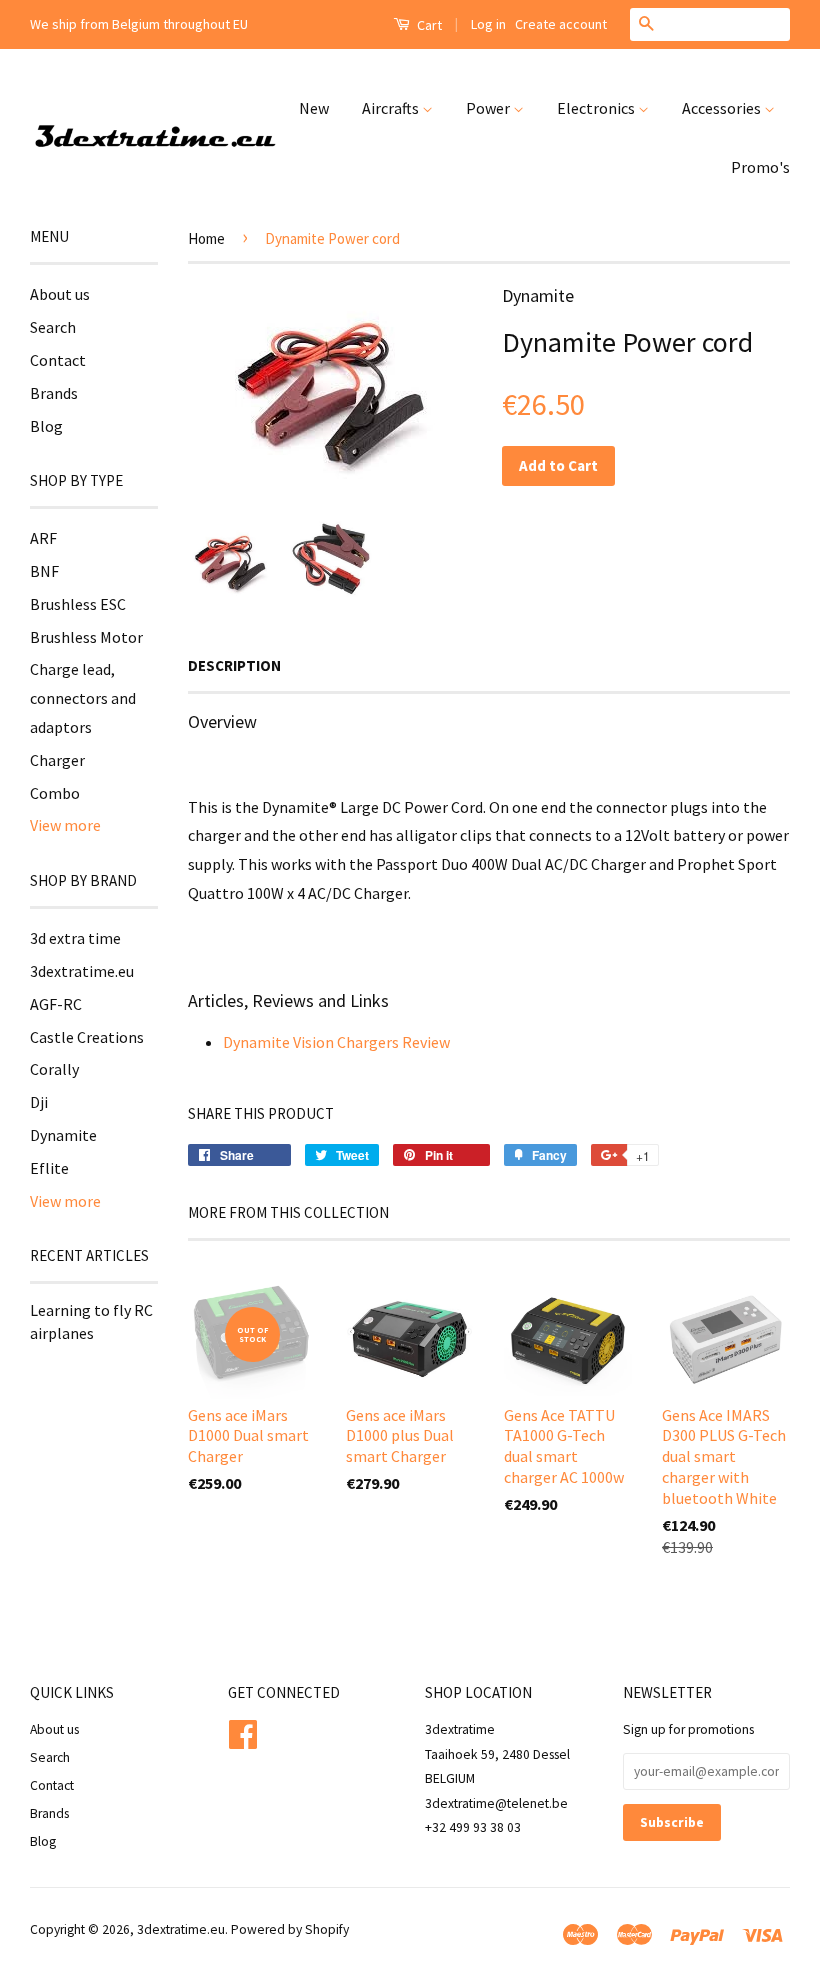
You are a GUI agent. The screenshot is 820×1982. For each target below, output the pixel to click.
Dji (39, 1102)
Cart (428, 25)
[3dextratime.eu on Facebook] (243, 1731)
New (314, 108)
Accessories (723, 108)
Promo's (760, 167)
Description (234, 665)
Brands (54, 393)
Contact (58, 360)
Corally (54, 1069)
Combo (55, 793)
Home (206, 238)
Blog (46, 426)
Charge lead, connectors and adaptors (83, 698)
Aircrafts (392, 108)
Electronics (597, 108)
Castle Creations (87, 1037)
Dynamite (63, 1135)
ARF (43, 538)
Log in (488, 24)
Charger (57, 760)
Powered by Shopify (290, 1929)
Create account (561, 24)
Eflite (49, 1168)
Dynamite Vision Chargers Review (336, 1042)
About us (60, 294)
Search (53, 327)
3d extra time (75, 938)
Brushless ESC (78, 604)
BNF (44, 571)
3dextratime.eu (82, 971)
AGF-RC (56, 1004)
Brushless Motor (86, 637)
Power (489, 108)
